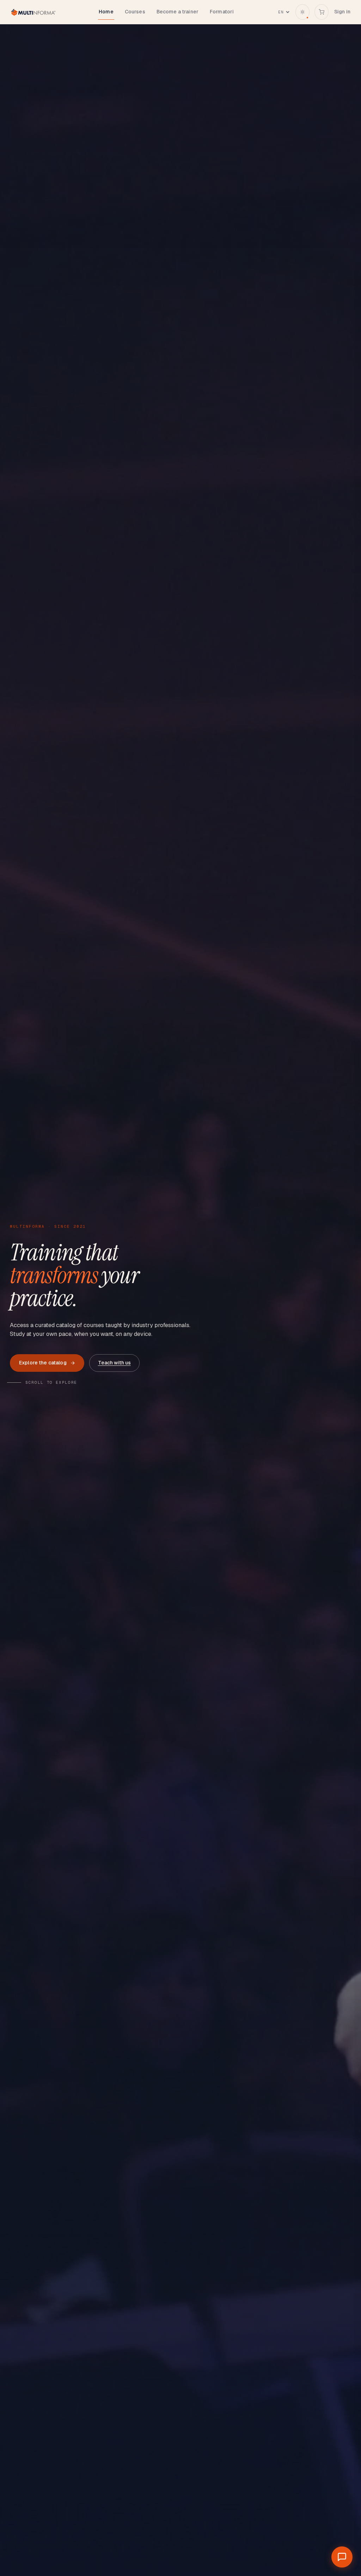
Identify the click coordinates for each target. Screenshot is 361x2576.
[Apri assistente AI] (342, 2557)
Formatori (222, 12)
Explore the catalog (43, 1363)
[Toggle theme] (302, 12)
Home (106, 12)
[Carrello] (322, 12)
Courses (135, 12)
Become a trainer (178, 12)
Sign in (342, 12)
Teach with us (114, 1363)
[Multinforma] (33, 12)
